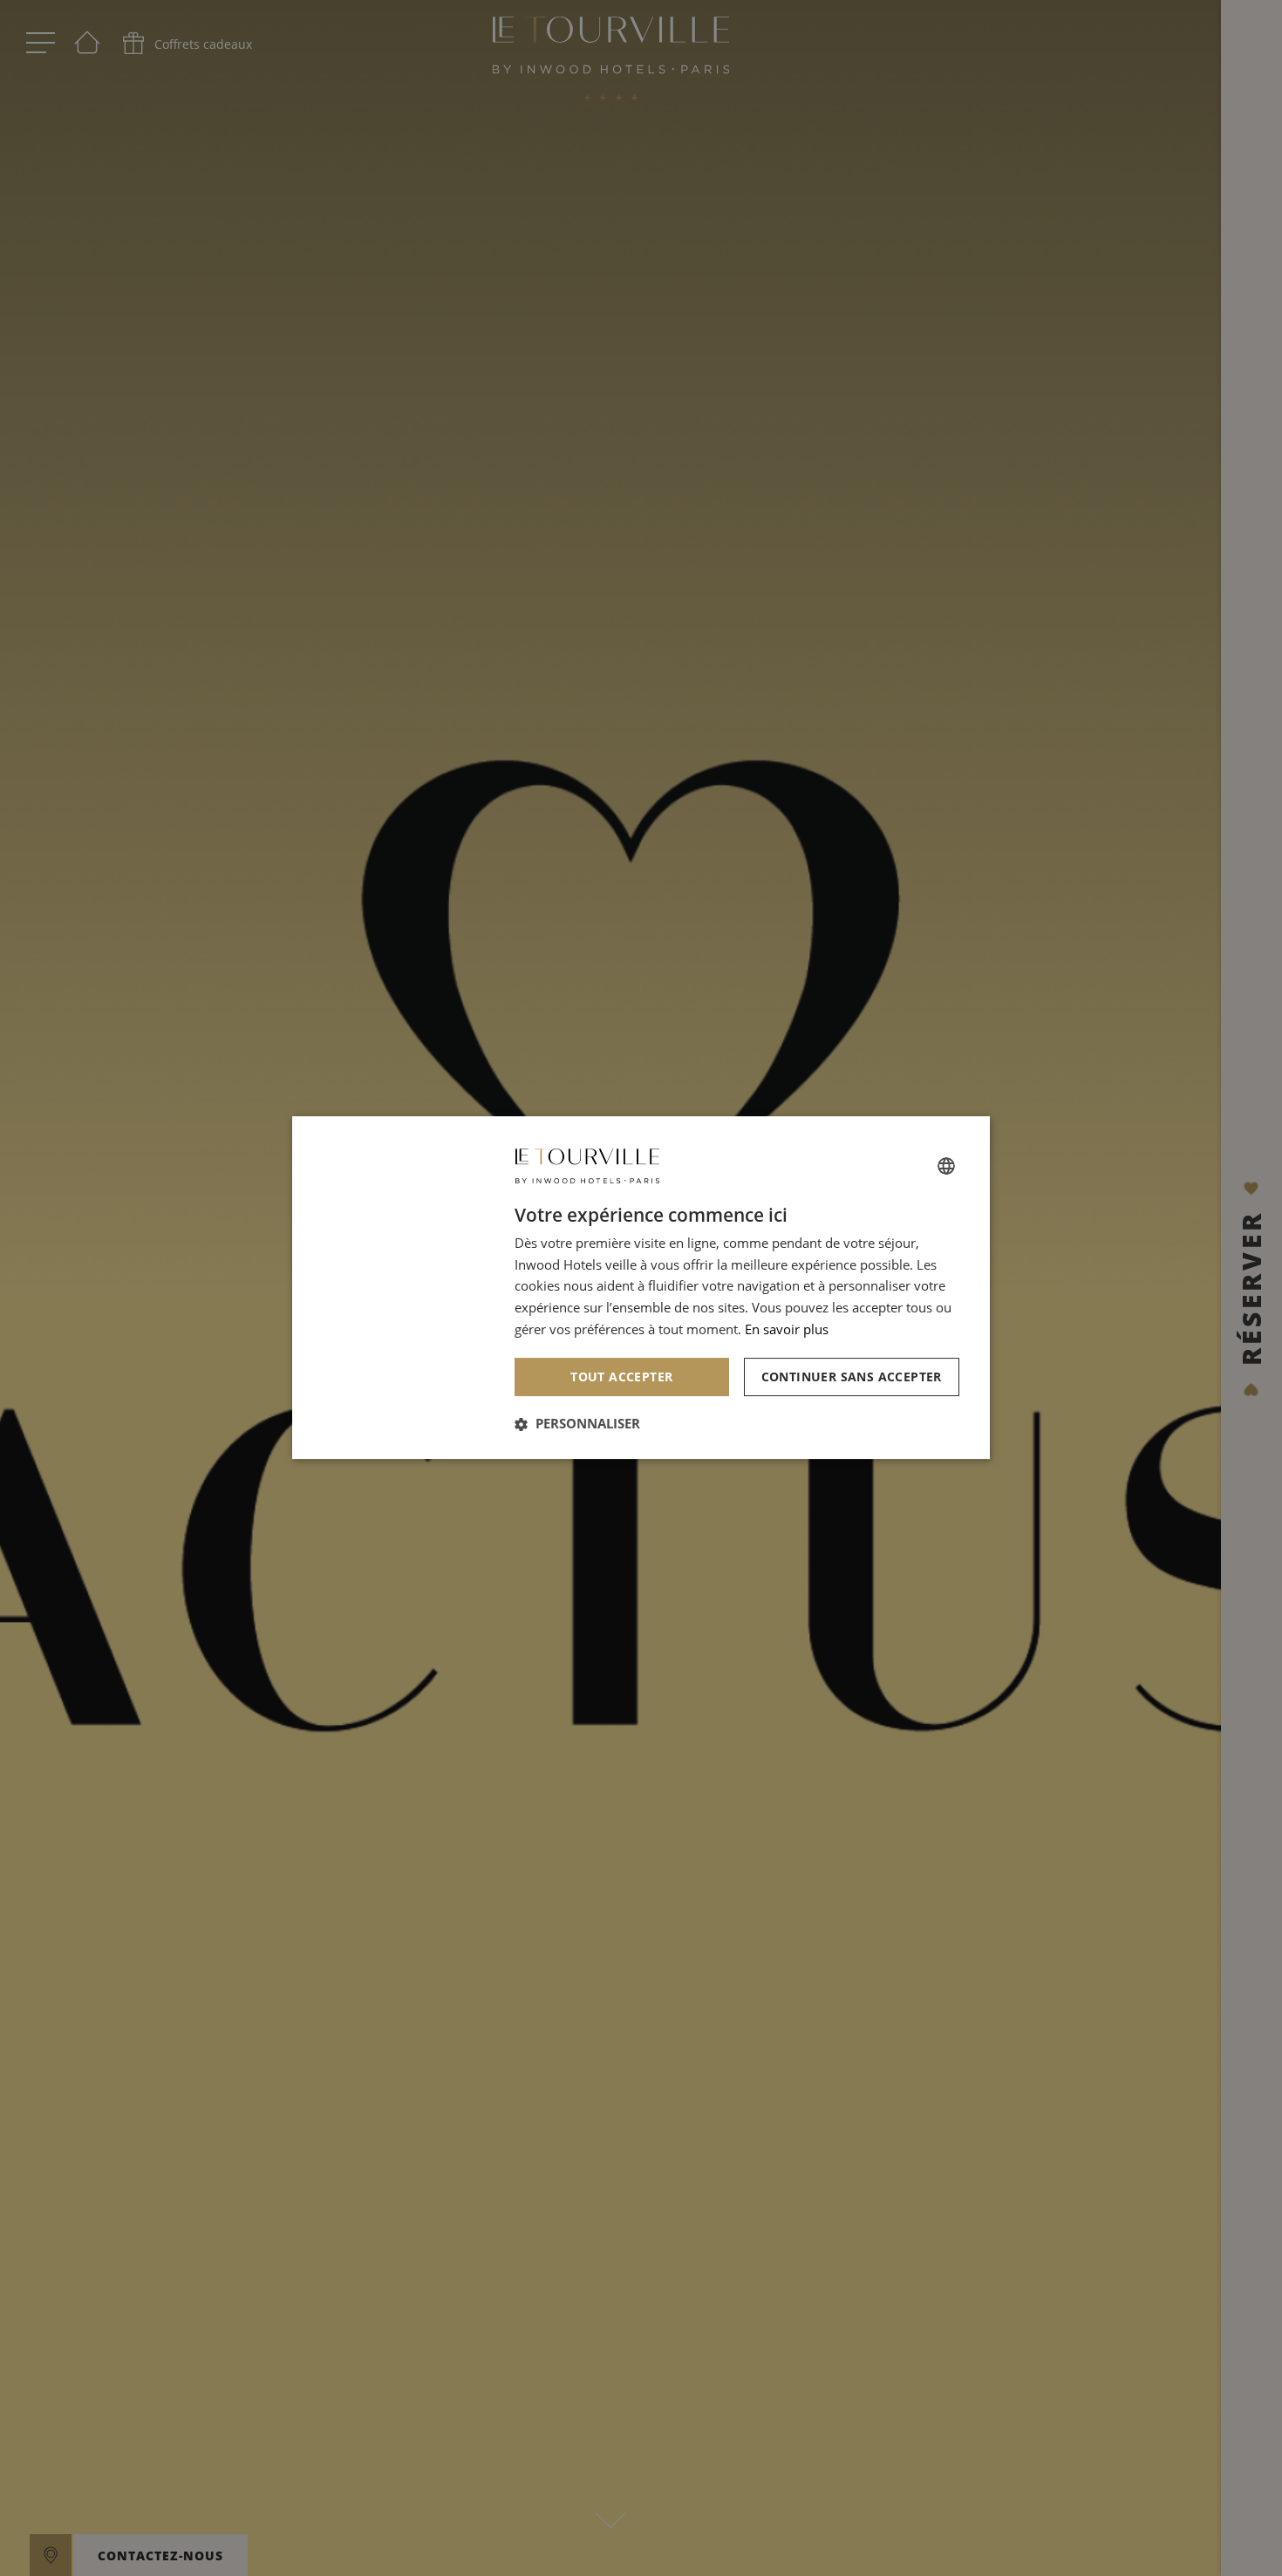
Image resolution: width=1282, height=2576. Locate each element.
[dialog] (641, 1288)
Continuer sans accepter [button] (852, 1377)
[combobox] (946, 1166)
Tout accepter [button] (621, 1377)
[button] (577, 1424)
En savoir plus (787, 1329)
